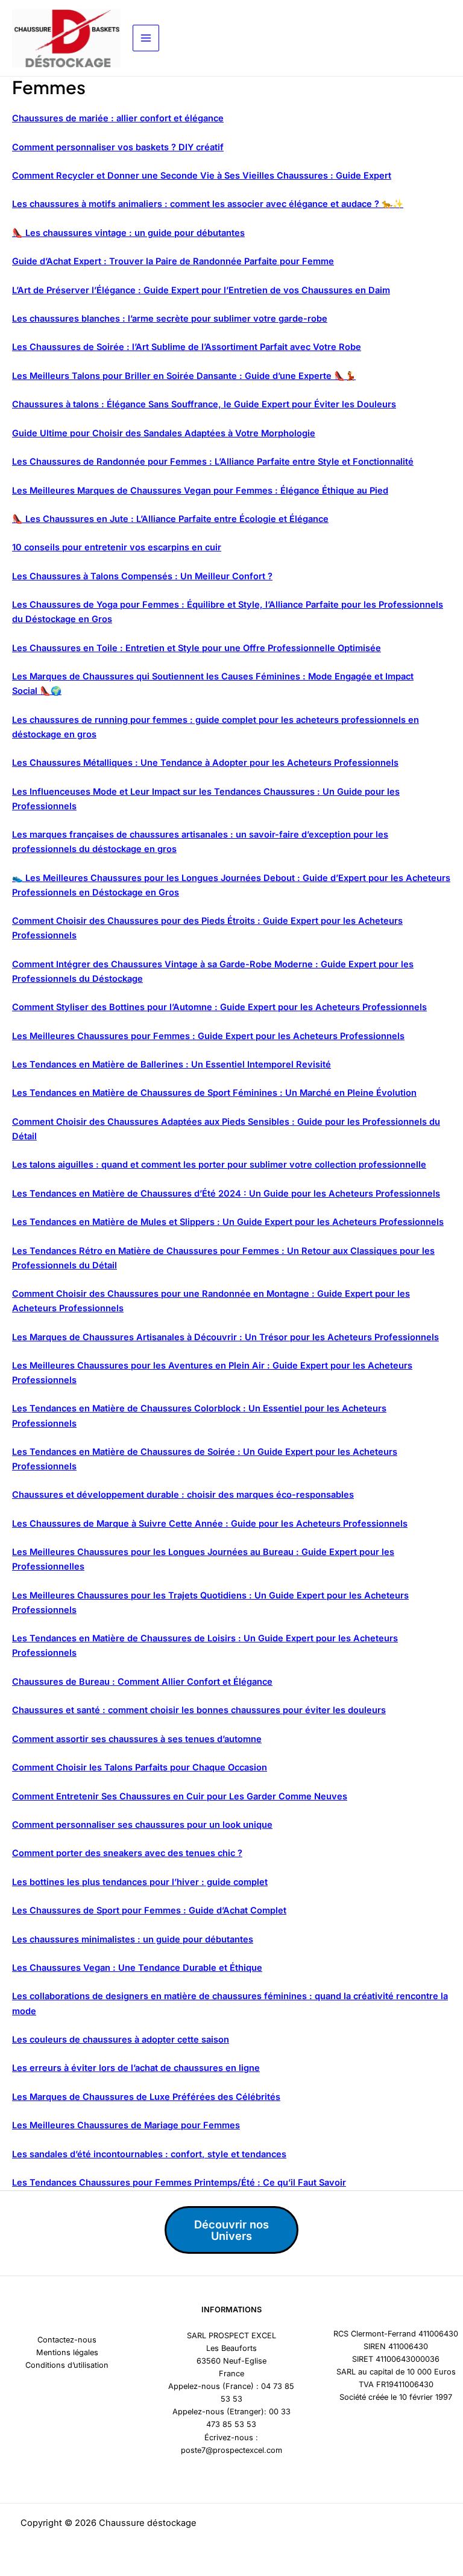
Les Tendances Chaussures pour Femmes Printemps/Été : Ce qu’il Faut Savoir (179, 2183)
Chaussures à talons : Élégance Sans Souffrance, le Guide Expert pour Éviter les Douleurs (204, 404)
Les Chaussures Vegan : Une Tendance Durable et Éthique (137, 1968)
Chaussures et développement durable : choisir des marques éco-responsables (183, 1495)
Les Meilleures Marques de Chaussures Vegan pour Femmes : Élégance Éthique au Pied (200, 491)
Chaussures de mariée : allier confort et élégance (118, 118)
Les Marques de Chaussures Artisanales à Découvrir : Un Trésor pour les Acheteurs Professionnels (225, 1337)
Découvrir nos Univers (231, 2230)
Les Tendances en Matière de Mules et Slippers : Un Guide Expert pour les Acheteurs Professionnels (228, 1222)
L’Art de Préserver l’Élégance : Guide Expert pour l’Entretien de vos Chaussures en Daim (201, 290)
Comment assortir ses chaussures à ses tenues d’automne (137, 1739)
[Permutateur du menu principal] (146, 38)
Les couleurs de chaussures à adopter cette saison (121, 2040)
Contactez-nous (67, 2340)
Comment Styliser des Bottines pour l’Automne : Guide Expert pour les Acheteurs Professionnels (219, 1007)
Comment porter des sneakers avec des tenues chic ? (127, 1853)
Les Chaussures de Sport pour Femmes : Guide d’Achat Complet (149, 1910)
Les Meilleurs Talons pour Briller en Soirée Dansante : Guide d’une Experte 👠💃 (184, 376)
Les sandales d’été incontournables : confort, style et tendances (149, 2154)
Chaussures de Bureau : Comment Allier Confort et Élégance (142, 1682)
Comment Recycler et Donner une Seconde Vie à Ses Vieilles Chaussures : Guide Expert (202, 176)
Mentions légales (67, 2352)
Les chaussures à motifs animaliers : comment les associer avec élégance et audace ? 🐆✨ (208, 204)
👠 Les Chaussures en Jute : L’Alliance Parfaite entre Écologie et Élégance (170, 519)
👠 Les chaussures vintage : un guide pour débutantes (128, 233)
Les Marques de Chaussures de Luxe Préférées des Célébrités (146, 2097)
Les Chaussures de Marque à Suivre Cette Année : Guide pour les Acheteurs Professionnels (210, 1524)
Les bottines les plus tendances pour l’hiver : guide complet (140, 1882)
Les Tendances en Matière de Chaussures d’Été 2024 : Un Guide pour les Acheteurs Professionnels (226, 1194)
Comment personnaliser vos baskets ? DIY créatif (118, 147)
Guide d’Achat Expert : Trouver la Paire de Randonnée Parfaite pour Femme (173, 261)
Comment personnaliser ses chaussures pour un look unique (142, 1825)
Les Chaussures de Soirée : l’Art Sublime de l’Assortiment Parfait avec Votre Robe (187, 347)
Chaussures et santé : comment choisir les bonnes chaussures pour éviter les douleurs (199, 1710)
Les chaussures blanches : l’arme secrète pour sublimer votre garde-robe (170, 319)
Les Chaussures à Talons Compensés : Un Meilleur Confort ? (142, 576)
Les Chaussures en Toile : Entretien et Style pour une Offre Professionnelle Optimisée (197, 648)
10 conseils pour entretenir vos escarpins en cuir (117, 547)
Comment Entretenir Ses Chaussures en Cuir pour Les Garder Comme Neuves (180, 1796)
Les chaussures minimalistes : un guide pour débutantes (133, 1939)
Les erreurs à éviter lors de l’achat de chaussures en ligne (136, 2068)
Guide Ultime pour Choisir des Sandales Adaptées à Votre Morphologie (164, 433)
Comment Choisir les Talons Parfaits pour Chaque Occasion (140, 1767)
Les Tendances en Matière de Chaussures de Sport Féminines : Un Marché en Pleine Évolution (214, 1093)
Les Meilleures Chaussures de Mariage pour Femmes (126, 2125)
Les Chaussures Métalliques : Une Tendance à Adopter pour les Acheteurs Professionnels (205, 763)
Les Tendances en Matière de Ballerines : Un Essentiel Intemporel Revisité (172, 1064)
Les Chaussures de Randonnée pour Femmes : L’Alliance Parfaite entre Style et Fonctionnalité (213, 462)
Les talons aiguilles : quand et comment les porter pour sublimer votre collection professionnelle (219, 1165)
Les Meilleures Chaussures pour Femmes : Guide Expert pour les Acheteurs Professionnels (208, 1036)
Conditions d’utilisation (67, 2365)
